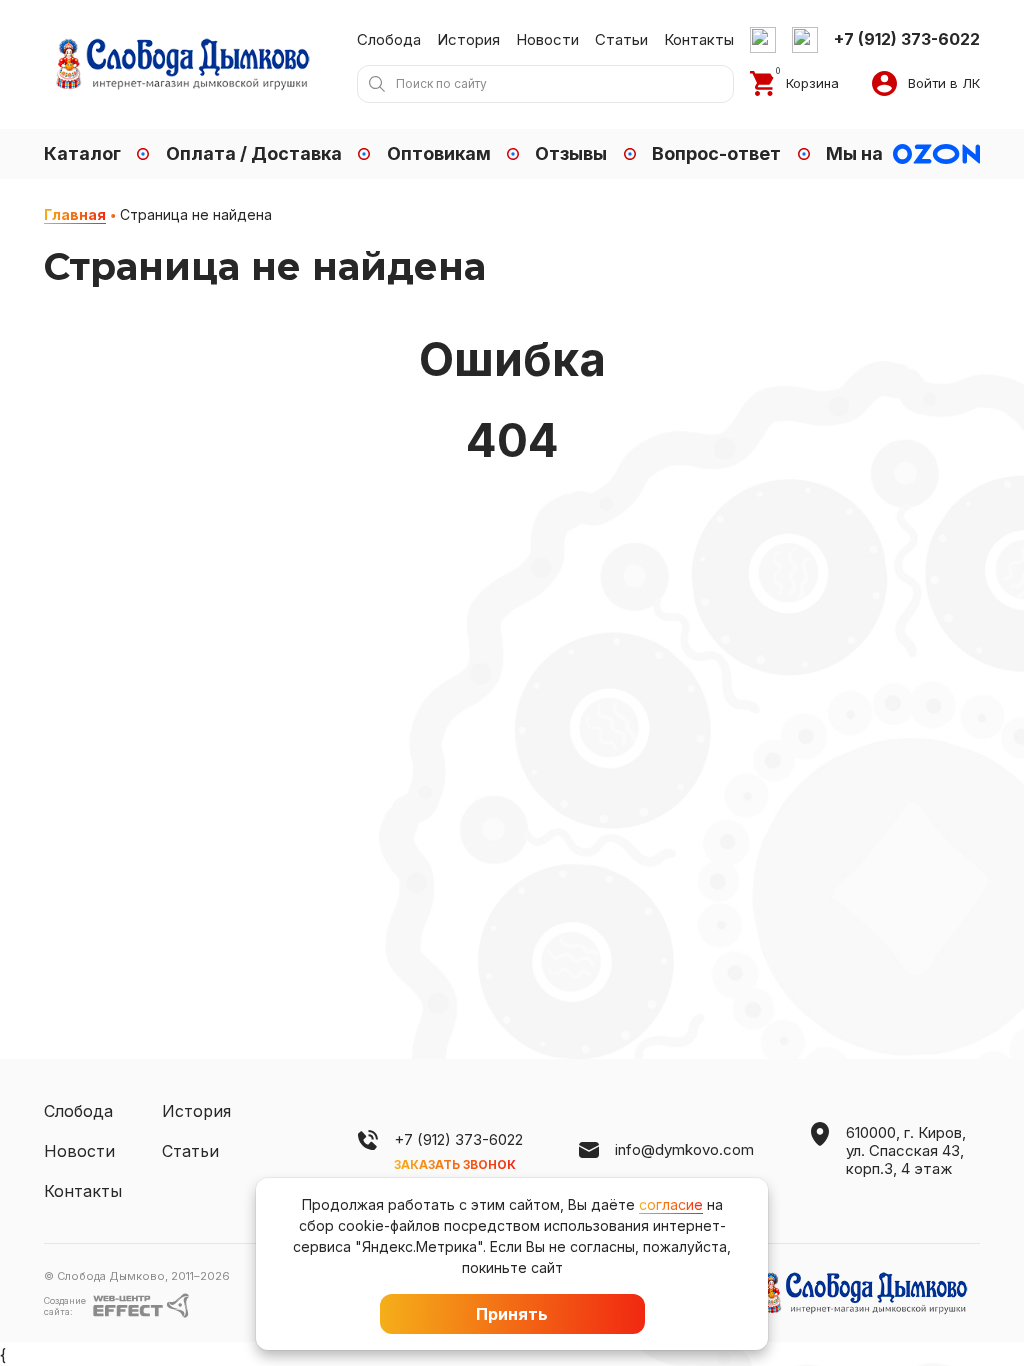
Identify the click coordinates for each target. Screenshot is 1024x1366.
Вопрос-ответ (716, 153)
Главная (75, 215)
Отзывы (571, 153)
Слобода (389, 39)
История (468, 39)
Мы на (854, 153)
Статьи (621, 39)
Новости (547, 39)
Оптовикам (439, 153)
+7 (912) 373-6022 (458, 1139)
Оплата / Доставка (254, 153)
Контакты (699, 39)
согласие (671, 1204)
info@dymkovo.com (684, 1150)
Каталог (82, 153)
